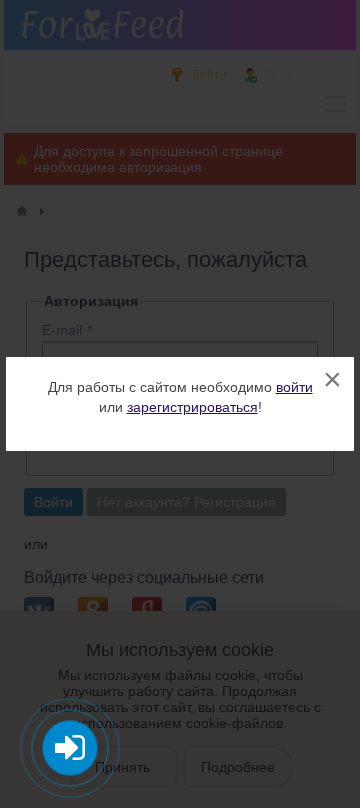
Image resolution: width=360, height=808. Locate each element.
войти (294, 387)
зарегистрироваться (192, 407)
